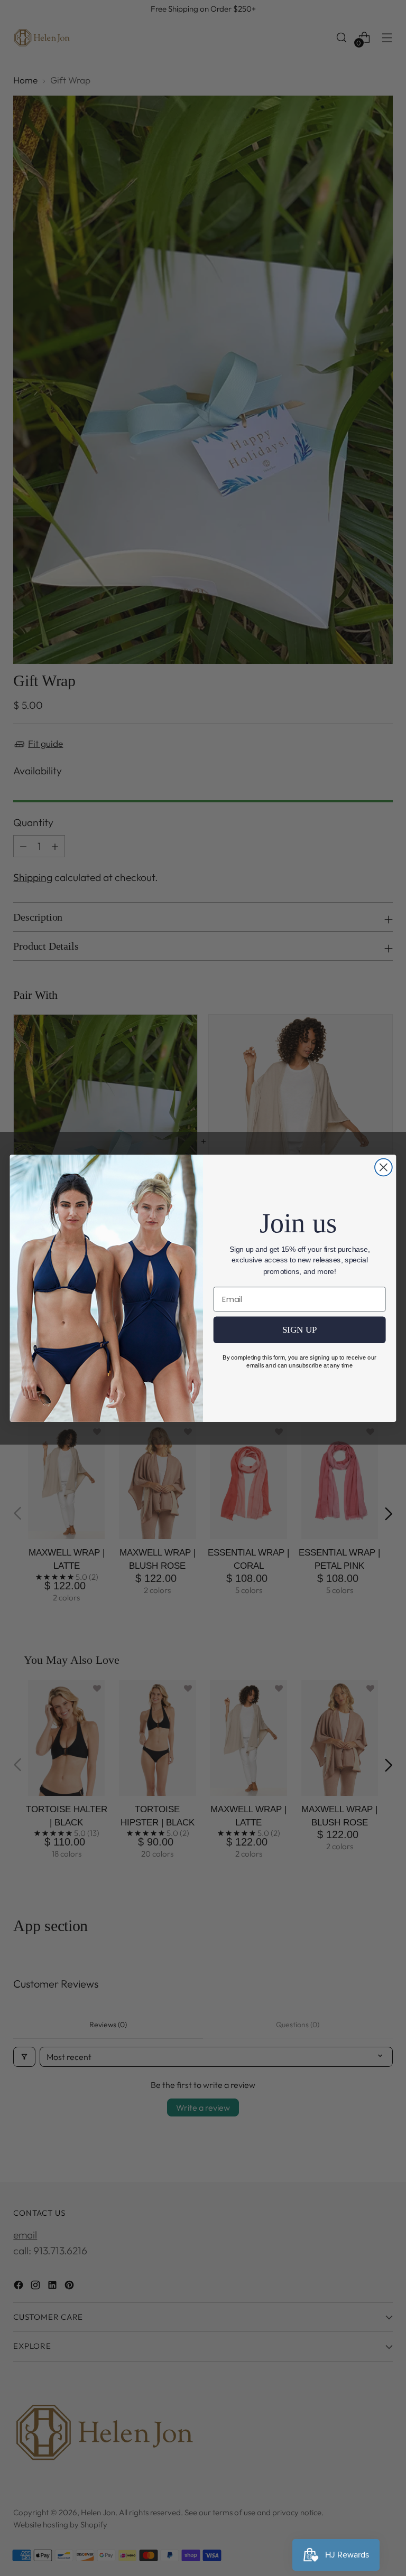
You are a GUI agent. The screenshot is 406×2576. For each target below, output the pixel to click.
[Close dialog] (384, 1167)
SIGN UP (300, 1330)
